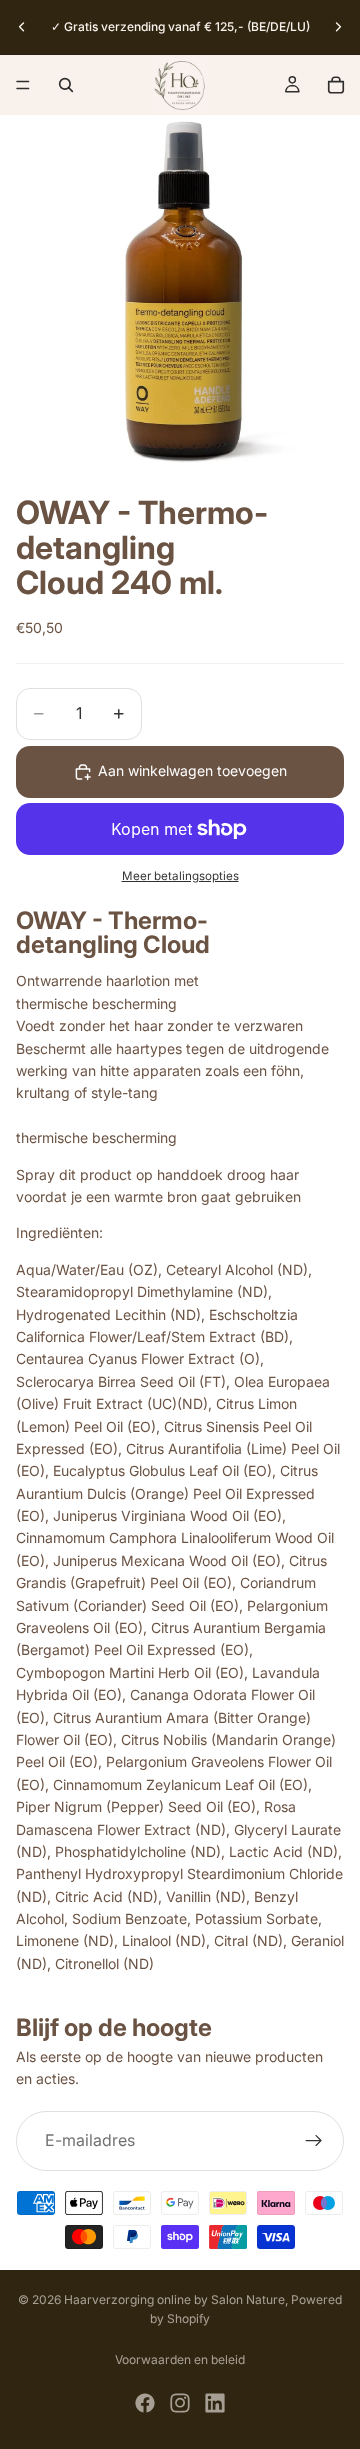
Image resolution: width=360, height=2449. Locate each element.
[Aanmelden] (314, 2141)
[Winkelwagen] (336, 85)
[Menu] (23, 85)
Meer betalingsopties (180, 876)
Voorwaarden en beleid (180, 2359)
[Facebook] (145, 2403)
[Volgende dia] (338, 27)
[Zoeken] (66, 85)
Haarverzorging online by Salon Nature (174, 2299)
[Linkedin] (215, 2403)
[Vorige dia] (22, 27)
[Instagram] (180, 2403)
